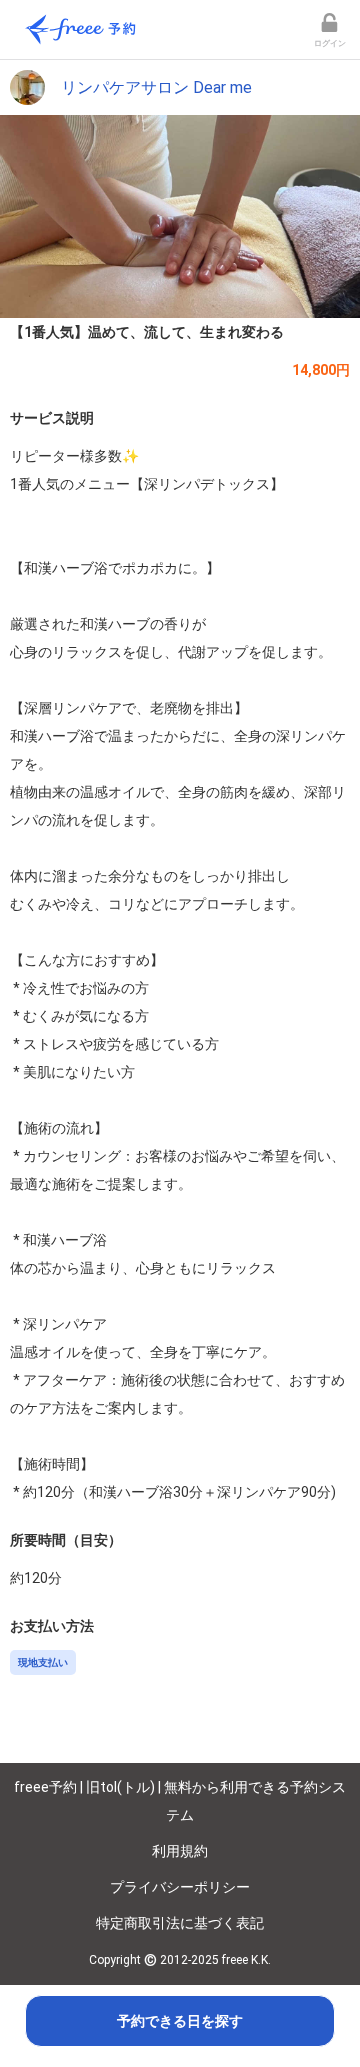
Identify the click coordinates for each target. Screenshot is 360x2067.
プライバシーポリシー (180, 1887)
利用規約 (180, 1851)
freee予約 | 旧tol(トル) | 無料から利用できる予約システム (180, 1801)
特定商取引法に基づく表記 (180, 1923)
